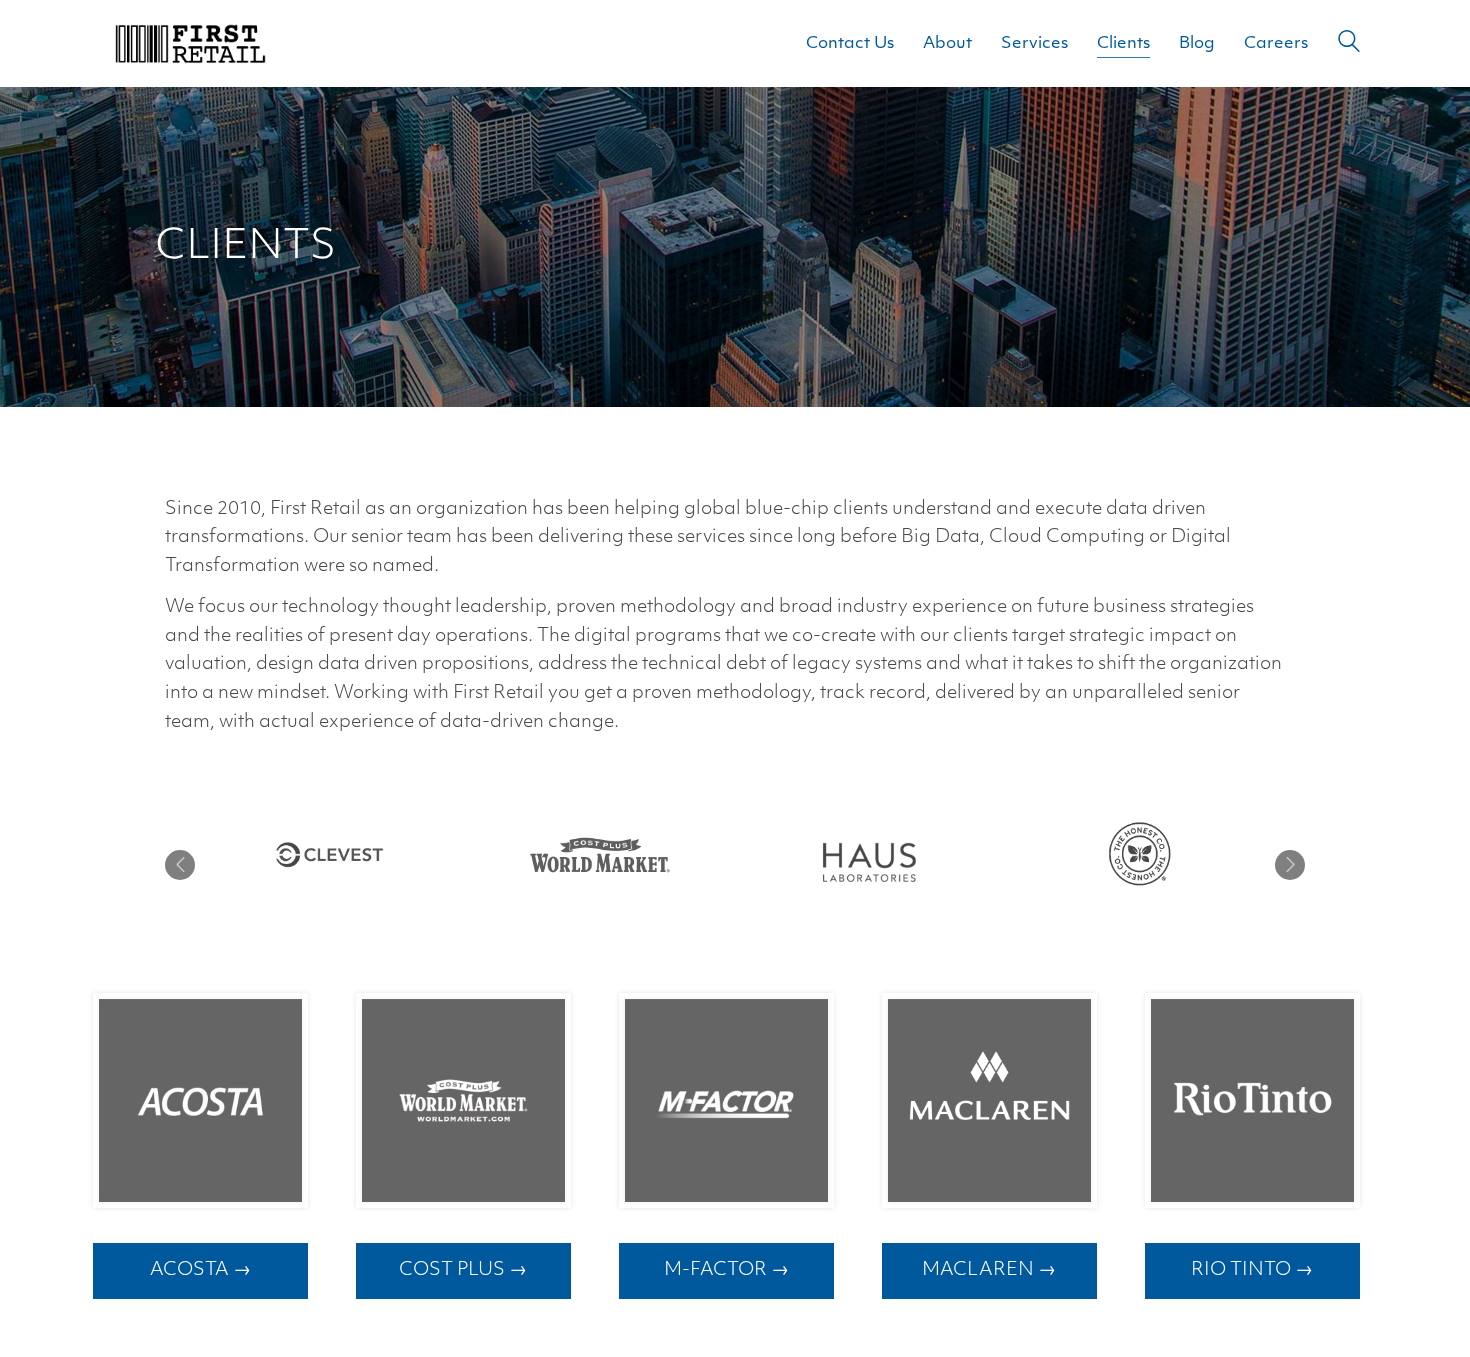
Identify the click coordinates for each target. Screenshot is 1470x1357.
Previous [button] (180, 865)
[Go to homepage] (190, 43)
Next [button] (1290, 865)
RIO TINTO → (1252, 1270)
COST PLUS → (463, 1270)
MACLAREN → (989, 1270)
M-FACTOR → (726, 1270)
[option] (330, 855)
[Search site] (1349, 46)
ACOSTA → (200, 1270)
